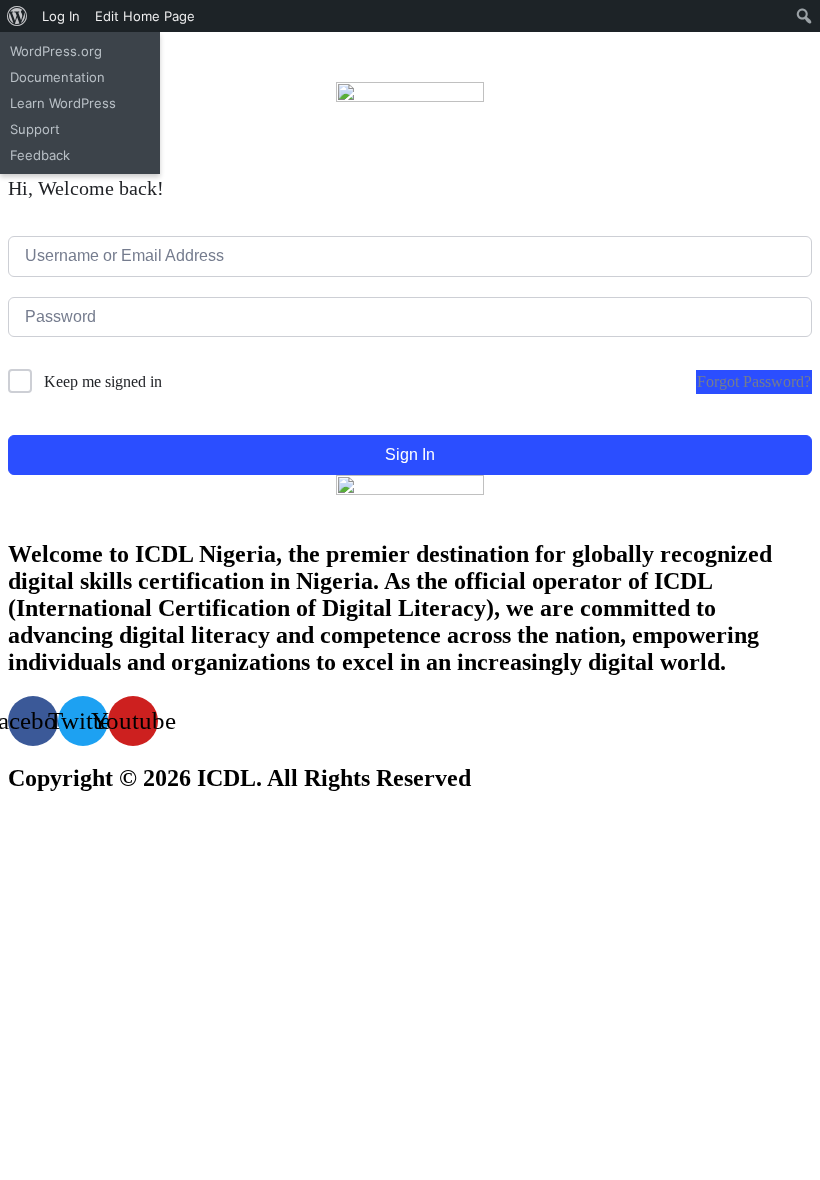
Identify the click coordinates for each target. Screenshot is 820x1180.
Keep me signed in (103, 381)
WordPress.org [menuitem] (56, 51)
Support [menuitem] (35, 129)
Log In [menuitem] (61, 16)
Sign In (410, 454)
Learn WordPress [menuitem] (63, 103)
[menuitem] (17, 16)
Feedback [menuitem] (40, 155)
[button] (410, 150)
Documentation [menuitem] (57, 77)
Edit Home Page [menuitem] (145, 16)
